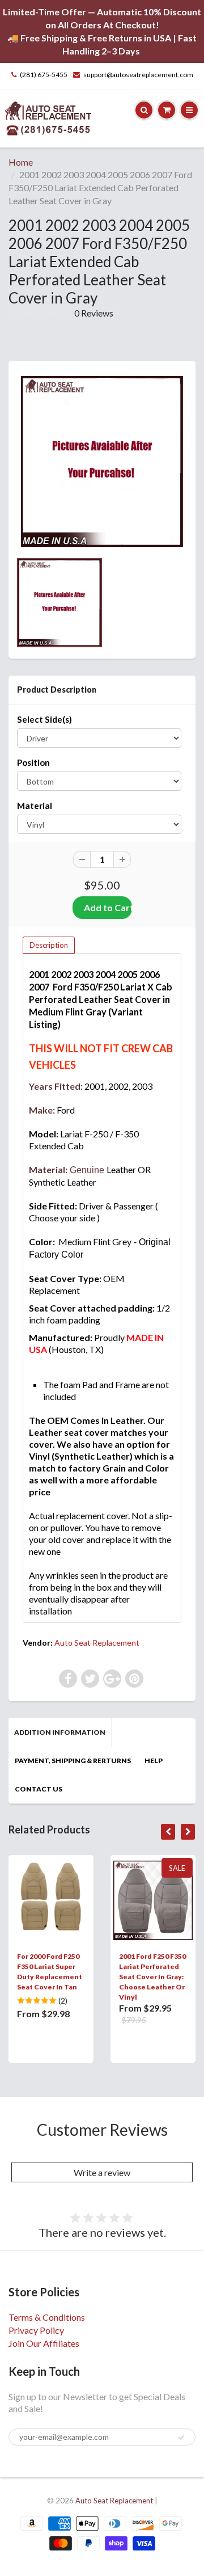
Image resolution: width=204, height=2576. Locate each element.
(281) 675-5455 (44, 75)
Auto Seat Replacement (97, 1643)
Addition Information (60, 1732)
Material (35, 806)
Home (21, 162)
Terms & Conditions (47, 2317)
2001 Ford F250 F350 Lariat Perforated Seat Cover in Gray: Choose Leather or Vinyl (152, 1977)
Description (49, 945)
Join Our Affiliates (44, 2343)
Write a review (102, 2172)
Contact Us (39, 1789)
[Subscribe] (181, 2438)
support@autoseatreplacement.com (138, 75)
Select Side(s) (44, 719)
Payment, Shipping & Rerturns (73, 1761)
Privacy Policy (36, 2330)
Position (33, 762)
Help (154, 1761)
